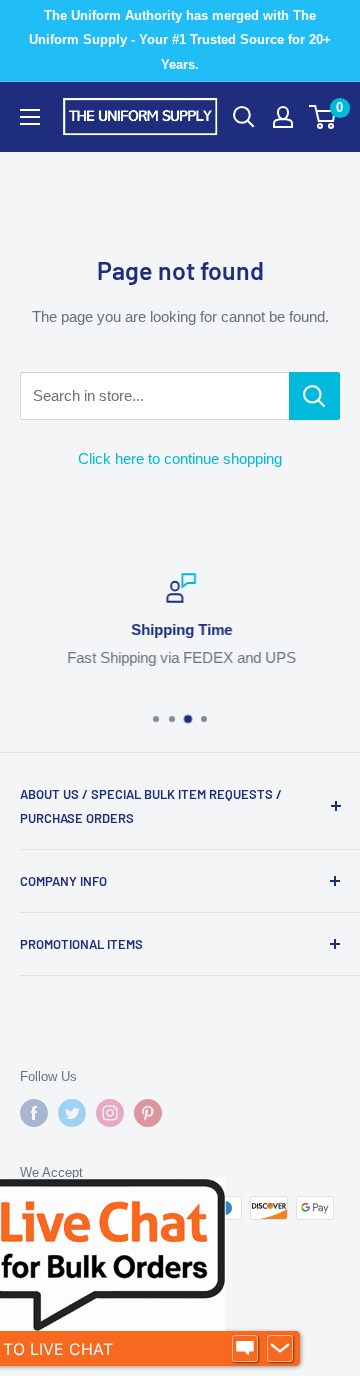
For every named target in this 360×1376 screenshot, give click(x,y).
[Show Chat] (245, 1349)
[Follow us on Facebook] (34, 1113)
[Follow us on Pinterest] (148, 1113)
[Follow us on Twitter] (72, 1113)
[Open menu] (30, 117)
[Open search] (244, 117)
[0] (323, 117)
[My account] (283, 117)
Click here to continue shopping (180, 458)
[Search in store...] (314, 396)
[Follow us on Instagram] (110, 1113)
